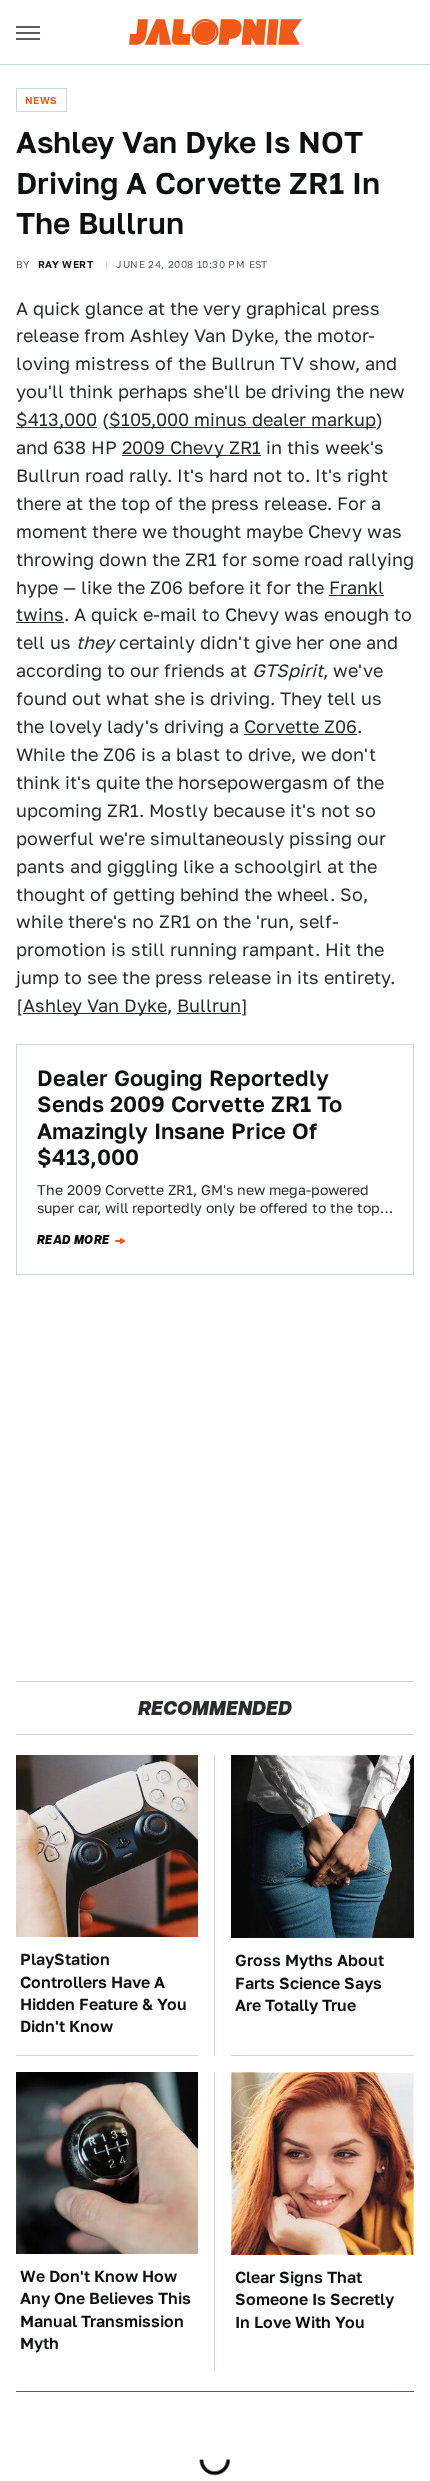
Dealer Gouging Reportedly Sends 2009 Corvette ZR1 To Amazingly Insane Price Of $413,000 (189, 1117)
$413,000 (56, 419)
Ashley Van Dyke (95, 1005)
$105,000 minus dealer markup (242, 419)
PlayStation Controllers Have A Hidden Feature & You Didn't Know (103, 1993)
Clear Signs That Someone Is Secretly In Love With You (314, 2300)
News (41, 100)
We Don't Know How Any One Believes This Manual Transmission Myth (105, 2310)
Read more (73, 1240)
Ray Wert (65, 264)
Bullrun (209, 1005)
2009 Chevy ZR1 (191, 447)
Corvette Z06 (300, 726)
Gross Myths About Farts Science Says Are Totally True (309, 1983)
